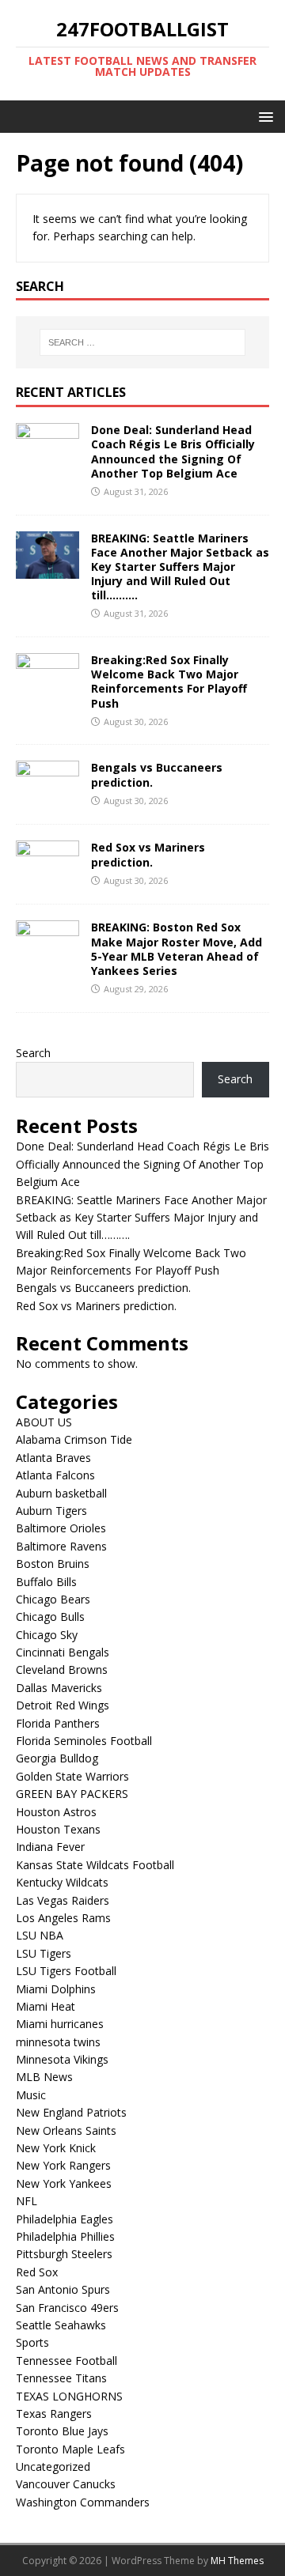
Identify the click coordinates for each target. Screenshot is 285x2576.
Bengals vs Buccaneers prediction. (157, 774)
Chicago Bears (53, 1599)
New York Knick (56, 2148)
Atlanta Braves (53, 1458)
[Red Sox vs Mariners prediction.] (47, 879)
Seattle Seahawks (61, 2325)
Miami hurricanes (60, 2024)
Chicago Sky (47, 1635)
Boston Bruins (53, 1564)
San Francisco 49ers (67, 2308)
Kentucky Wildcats (62, 1882)
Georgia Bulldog (57, 1758)
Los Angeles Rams (63, 1918)
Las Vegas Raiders (63, 1900)
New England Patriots (71, 2112)
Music (31, 2095)
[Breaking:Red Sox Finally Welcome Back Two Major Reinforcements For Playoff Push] (47, 691)
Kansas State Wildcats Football (95, 1865)
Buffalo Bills (46, 1582)
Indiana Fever (50, 1847)
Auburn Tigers (51, 1511)
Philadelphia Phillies (65, 2236)
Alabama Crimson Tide (74, 1439)
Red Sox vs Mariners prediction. (148, 854)
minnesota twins (58, 2042)
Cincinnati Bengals (63, 1652)
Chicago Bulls (50, 1617)
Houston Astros (56, 1812)
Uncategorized (53, 2466)
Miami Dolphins (56, 1989)
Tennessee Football (66, 2361)
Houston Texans (58, 1829)
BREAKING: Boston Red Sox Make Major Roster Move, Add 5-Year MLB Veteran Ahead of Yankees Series (177, 949)
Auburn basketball (61, 1493)
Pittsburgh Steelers (64, 2254)
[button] (263, 116)
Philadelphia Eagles (65, 2219)
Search (33, 1053)
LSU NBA (40, 1935)
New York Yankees (64, 2183)
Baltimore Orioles (61, 1528)
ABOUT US (44, 1422)
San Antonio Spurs (63, 2289)
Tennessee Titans (61, 2378)
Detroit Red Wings (63, 1705)
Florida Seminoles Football (84, 1741)
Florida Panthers (58, 1723)
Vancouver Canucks (66, 2484)
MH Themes (237, 2561)
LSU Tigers (44, 1953)
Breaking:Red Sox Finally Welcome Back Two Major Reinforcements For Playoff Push (169, 682)
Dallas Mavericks (59, 1688)
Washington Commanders (83, 2502)
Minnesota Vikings (62, 2059)
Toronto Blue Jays (62, 2431)
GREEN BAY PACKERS (72, 1794)
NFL (27, 2201)
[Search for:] (142, 342)
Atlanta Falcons (55, 1475)
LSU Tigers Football (66, 1971)
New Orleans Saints (66, 2130)
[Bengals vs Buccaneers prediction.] (47, 799)
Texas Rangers (54, 2414)
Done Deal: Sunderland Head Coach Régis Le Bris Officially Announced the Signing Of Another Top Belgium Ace (173, 451)
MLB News (44, 2077)
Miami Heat (46, 2006)
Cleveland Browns (62, 1669)
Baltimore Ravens (61, 1546)
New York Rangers (63, 2165)
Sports (32, 2342)
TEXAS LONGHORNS (69, 2396)
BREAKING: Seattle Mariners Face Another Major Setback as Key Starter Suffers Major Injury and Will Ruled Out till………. (180, 567)
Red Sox (37, 2272)
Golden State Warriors (72, 1776)
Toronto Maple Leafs (70, 2449)
